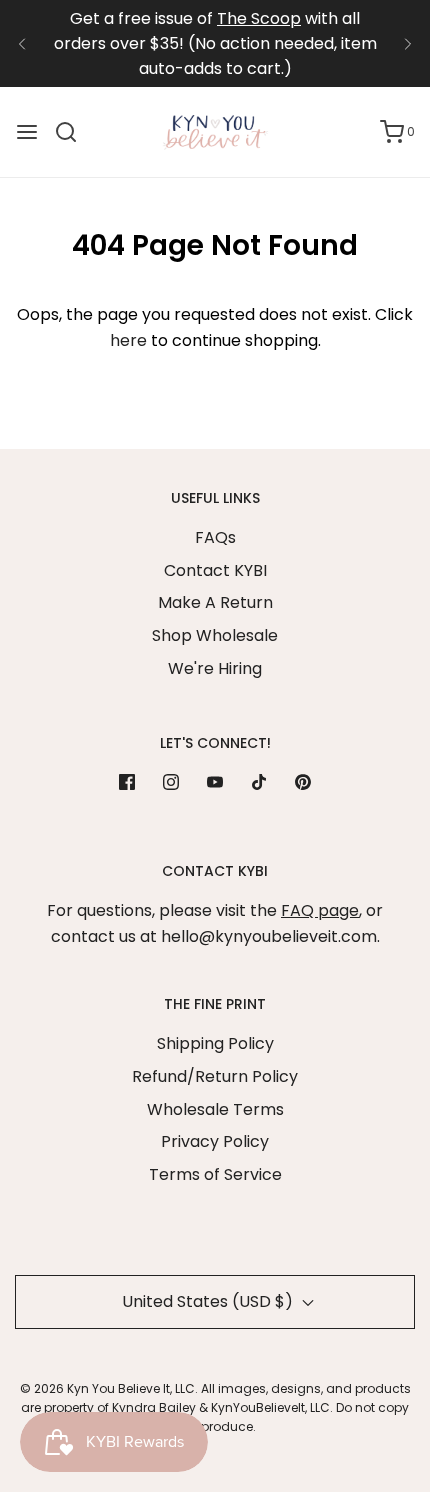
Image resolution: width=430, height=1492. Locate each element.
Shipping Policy (215, 1043)
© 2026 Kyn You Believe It (95, 1388)
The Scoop (259, 18)
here (128, 340)
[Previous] (22, 44)
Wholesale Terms (215, 1109)
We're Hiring (215, 668)
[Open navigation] (27, 132)
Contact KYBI (215, 570)
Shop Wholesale (215, 635)
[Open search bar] (73, 132)
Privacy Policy (215, 1141)
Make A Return (215, 602)
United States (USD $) (209, 1301)
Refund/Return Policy (215, 1076)
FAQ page (320, 910)
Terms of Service (215, 1174)
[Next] (408, 44)
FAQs (215, 537)
